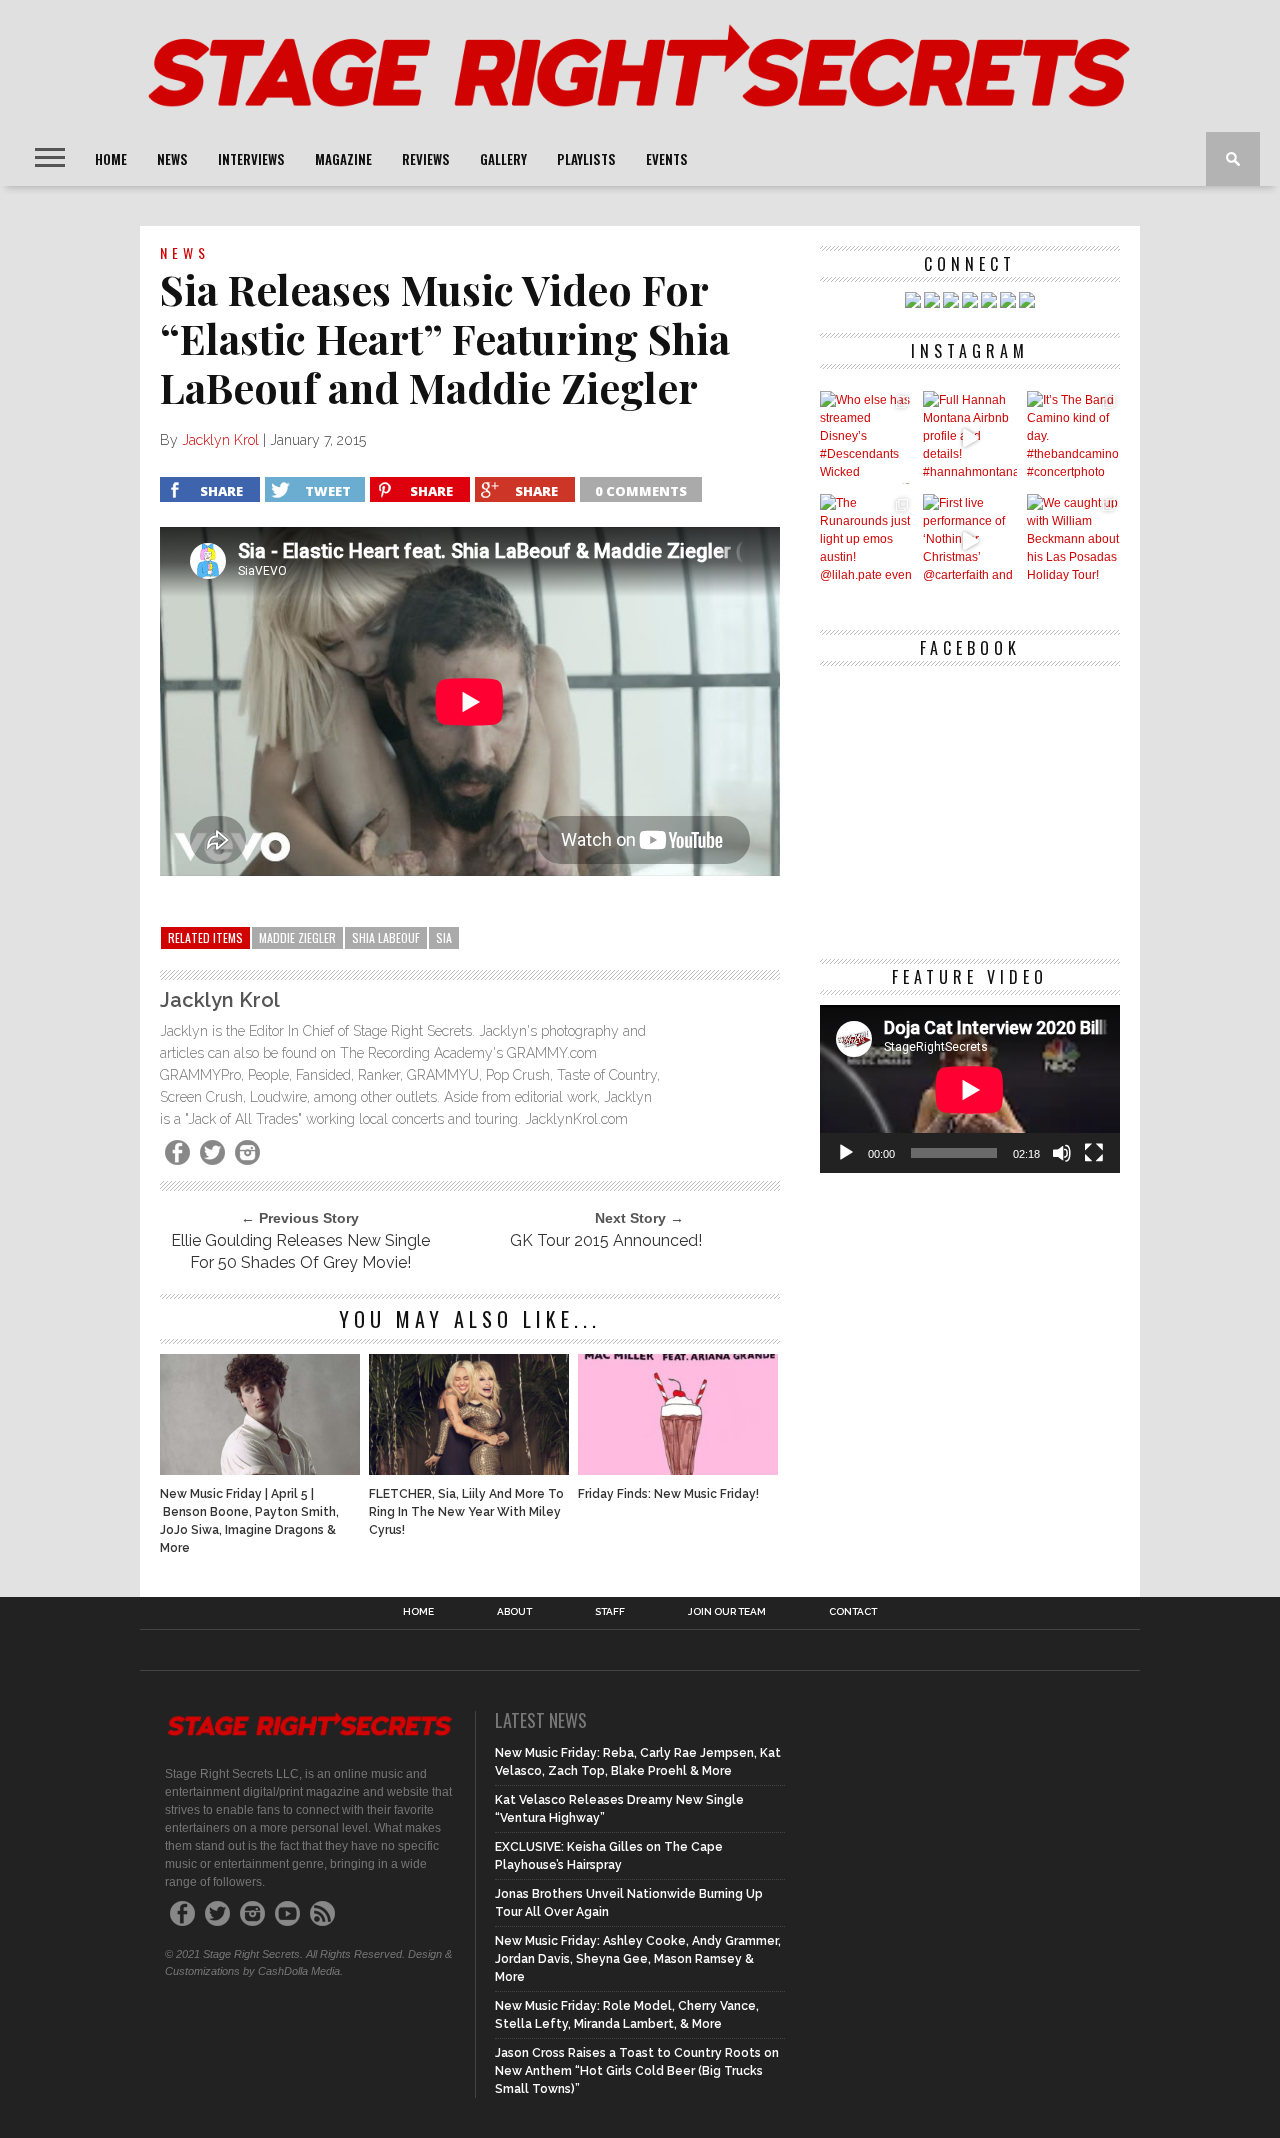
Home (111, 159)
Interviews (251, 159)
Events (667, 159)
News (172, 159)
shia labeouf (386, 937)
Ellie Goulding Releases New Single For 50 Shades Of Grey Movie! (300, 1251)
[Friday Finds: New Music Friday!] (678, 1469)
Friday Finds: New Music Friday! (668, 1494)
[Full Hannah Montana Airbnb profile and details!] (969, 437)
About (514, 1612)
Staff (610, 1612)
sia (444, 937)
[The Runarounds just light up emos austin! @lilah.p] (866, 540)
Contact (853, 1612)
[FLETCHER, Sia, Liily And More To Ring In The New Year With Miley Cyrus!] (469, 1469)
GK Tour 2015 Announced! (606, 1240)
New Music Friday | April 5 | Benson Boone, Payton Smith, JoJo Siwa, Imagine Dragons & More (249, 1521)
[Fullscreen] (1094, 1153)
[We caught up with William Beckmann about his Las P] (1073, 540)
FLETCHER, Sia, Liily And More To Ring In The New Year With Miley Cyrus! (466, 1512)
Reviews (426, 159)
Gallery (503, 159)
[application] (970, 1089)
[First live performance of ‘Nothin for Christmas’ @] (969, 540)
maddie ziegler (297, 937)
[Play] (846, 1153)
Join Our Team (727, 1612)
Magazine (343, 159)
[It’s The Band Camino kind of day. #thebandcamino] (1073, 437)
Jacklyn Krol (220, 440)
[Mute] (1062, 1153)
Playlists (586, 159)
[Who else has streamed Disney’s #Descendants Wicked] (866, 437)
